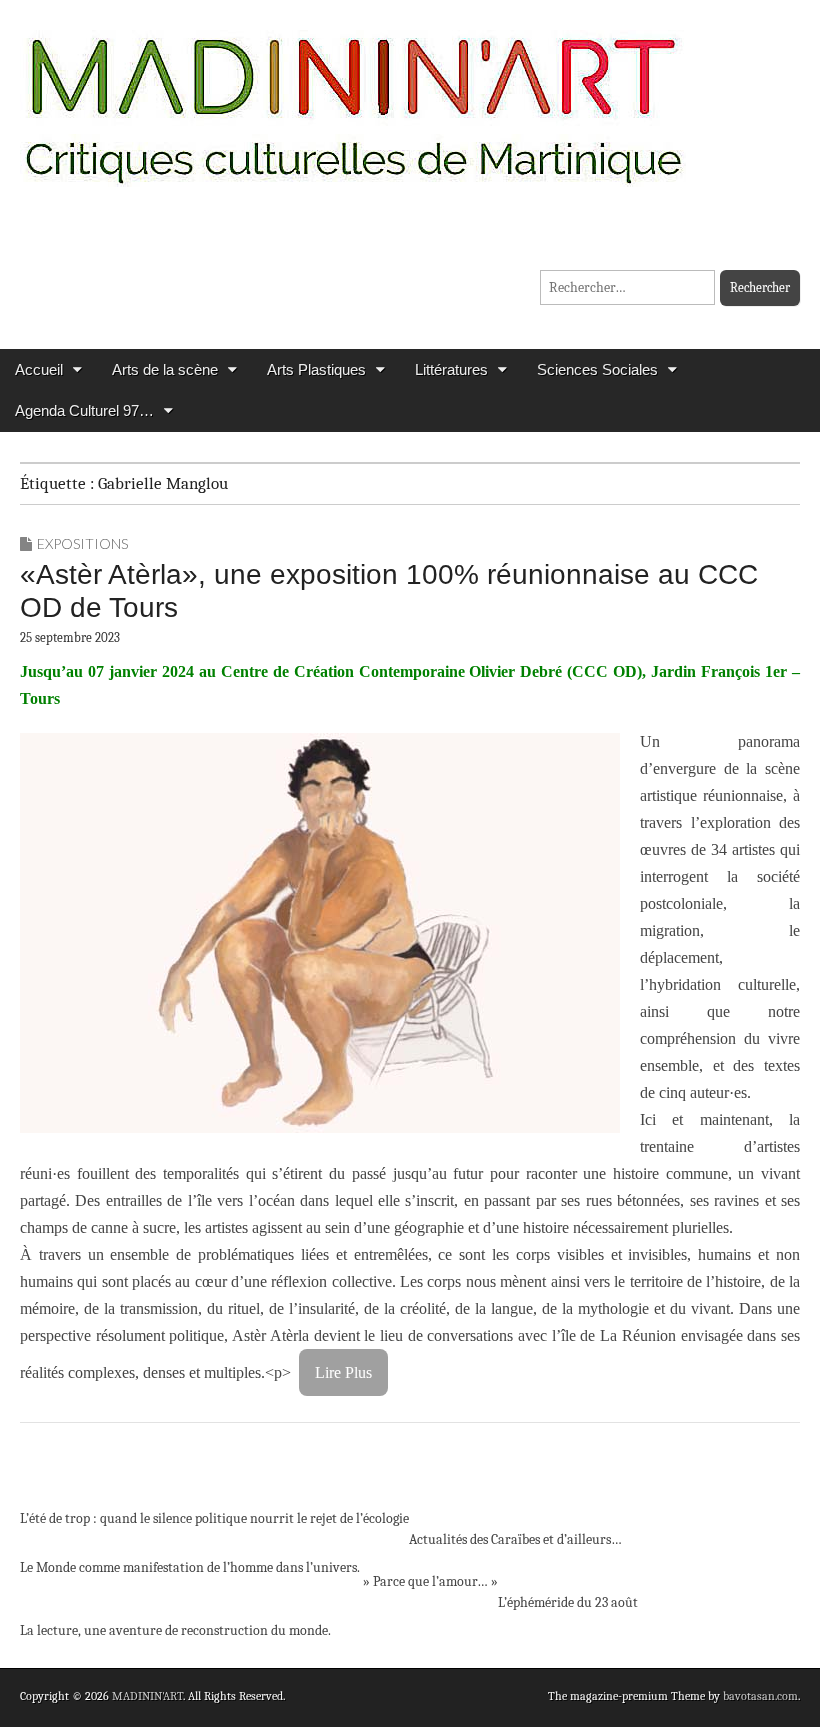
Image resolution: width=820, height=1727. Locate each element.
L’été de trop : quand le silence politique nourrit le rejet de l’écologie (214, 1518)
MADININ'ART (147, 1696)
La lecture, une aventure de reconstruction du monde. (175, 1630)
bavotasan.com (760, 1696)
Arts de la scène (165, 369)
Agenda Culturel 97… (84, 410)
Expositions (82, 543)
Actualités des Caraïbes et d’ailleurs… (515, 1539)
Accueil (39, 369)
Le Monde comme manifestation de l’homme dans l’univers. (190, 1567)
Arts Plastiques (316, 369)
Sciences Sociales (597, 369)
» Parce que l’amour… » (429, 1581)
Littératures (451, 369)
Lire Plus (343, 1372)
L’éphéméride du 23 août (568, 1602)
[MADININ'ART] (353, 97)
